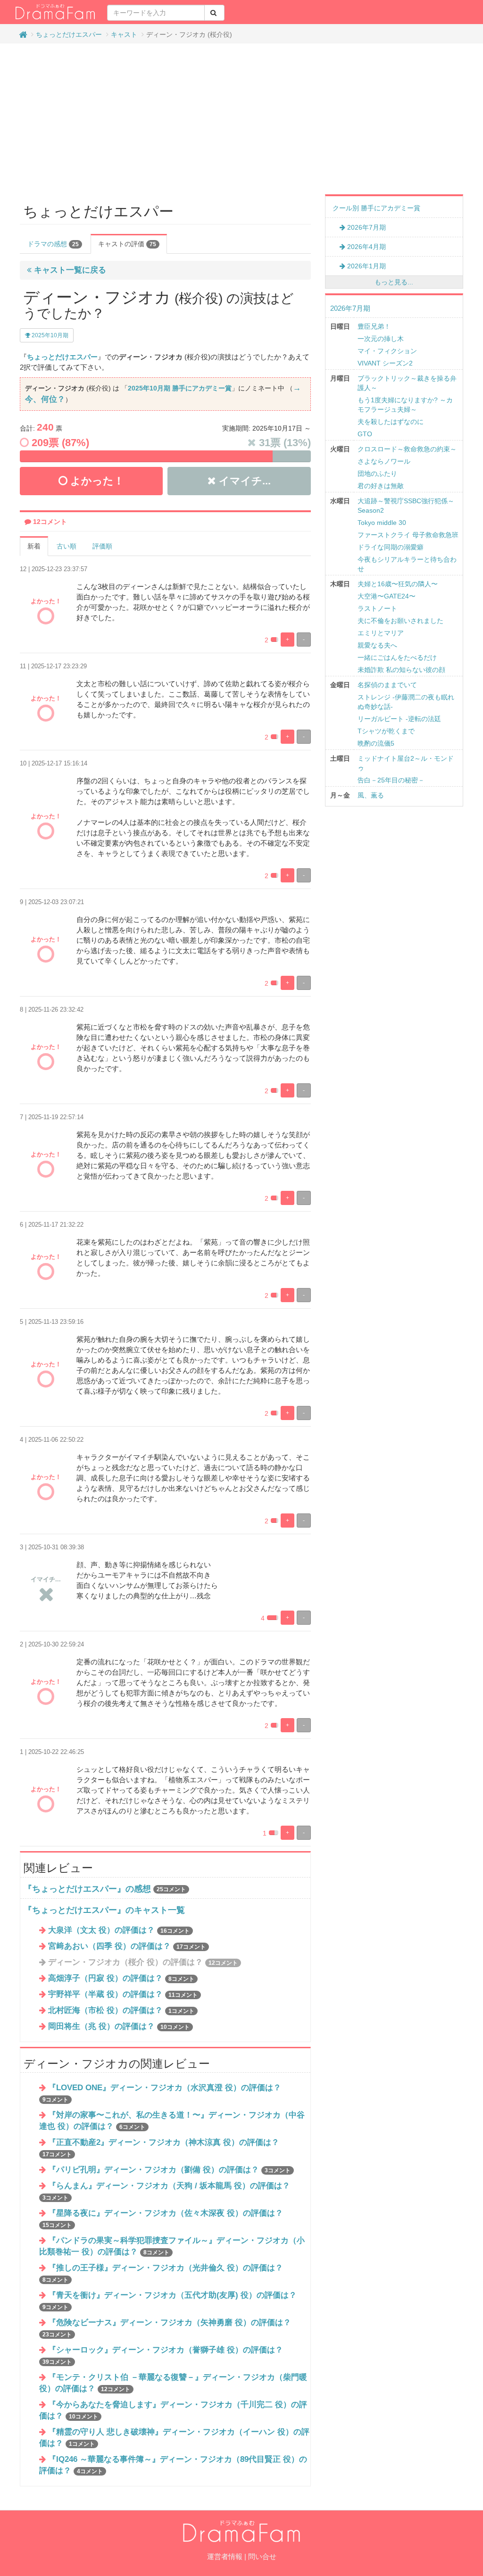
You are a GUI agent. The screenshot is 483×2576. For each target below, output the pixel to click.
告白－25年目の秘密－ (391, 780)
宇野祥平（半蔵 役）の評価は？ (123, 1994)
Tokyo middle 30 (382, 523)
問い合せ (262, 2556)
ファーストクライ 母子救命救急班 (408, 535)
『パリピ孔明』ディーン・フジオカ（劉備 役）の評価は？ (169, 2170)
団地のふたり (377, 474)
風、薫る (371, 795)
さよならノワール (384, 461)
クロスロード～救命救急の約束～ (407, 449)
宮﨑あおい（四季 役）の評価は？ (127, 1946)
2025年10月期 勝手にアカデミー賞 (180, 388)
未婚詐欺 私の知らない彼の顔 (401, 670)
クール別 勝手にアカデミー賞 (376, 208)
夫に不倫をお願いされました (400, 621)
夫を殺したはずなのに (391, 422)
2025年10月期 (49, 335)
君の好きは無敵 (381, 486)
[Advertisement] (241, 119)
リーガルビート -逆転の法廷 (399, 719)
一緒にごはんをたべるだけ (397, 657)
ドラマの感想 (53, 244)
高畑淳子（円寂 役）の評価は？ (121, 1978)
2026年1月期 (366, 266)
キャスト (124, 34)
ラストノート (377, 608)
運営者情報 (225, 2556)
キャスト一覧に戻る (69, 270)
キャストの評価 (127, 244)
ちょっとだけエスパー (69, 34)
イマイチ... (243, 481)
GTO (365, 434)
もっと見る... (394, 282)
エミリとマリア (381, 633)
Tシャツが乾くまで (386, 731)
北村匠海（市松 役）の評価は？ (121, 2010)
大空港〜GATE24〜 (387, 596)
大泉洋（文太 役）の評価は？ (119, 1930)
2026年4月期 (366, 247)
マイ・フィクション (387, 351)
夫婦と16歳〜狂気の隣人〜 (398, 584)
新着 (34, 546)
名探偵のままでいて (387, 685)
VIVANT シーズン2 (385, 363)
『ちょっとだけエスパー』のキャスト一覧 (104, 1910)
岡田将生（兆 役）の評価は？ (119, 2026)
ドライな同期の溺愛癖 (391, 547)
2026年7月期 (366, 227)
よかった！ (96, 481)
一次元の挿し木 (381, 339)
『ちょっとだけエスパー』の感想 (87, 1889)
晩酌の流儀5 (376, 743)
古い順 (67, 546)
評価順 (102, 546)
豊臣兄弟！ (374, 326)
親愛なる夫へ (377, 645)
